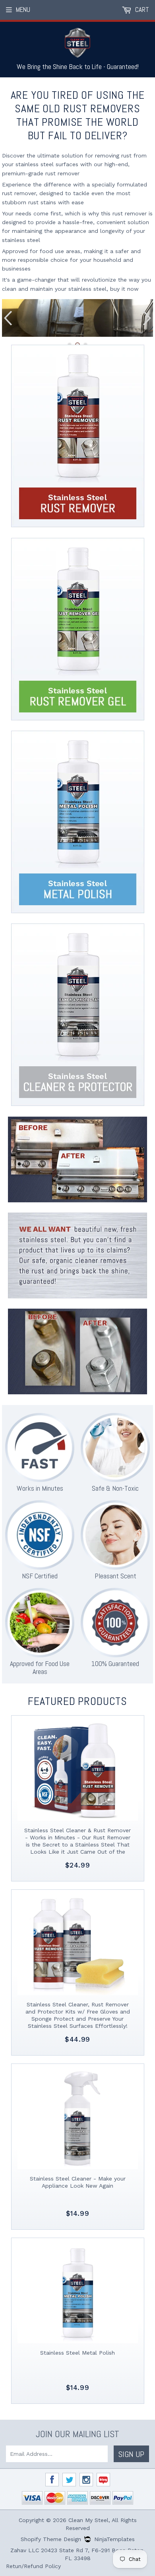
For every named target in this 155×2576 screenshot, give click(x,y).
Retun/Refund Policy (33, 2566)
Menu (23, 10)
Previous (7, 318)
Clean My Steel (88, 2520)
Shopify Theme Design (51, 2539)
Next (148, 318)
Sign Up (131, 2454)
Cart (141, 10)
